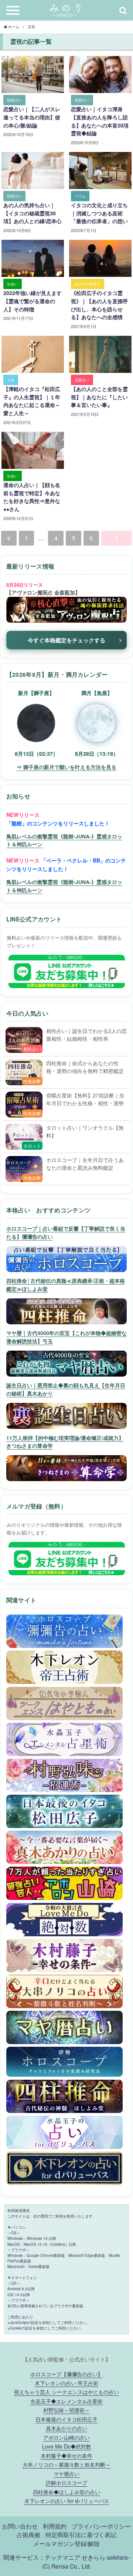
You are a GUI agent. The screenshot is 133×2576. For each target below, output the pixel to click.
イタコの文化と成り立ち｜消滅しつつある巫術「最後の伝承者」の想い (99, 213)
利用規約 (55, 2526)
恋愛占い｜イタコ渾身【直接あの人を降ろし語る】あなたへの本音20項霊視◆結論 (100, 121)
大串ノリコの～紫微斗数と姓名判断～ (66, 2464)
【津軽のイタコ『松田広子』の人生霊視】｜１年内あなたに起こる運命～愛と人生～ (32, 401)
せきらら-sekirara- (106, 2557)
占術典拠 (28, 2534)
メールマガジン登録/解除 (66, 2543)
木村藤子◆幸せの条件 (66, 2455)
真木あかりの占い (66, 2428)
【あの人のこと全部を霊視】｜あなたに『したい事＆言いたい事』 (99, 397)
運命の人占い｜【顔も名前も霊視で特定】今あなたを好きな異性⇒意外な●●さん (32, 497)
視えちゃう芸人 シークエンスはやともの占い (66, 2392)
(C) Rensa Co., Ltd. (67, 2566)
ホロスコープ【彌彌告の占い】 (66, 2374)
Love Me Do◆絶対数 (67, 2446)
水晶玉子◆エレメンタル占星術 (66, 2401)
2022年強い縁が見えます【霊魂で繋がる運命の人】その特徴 (33, 301)
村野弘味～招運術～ (66, 2410)
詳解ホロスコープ (66, 2482)
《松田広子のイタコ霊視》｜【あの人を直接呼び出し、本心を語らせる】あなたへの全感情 (99, 305)
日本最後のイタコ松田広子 (66, 2419)
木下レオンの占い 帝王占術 (66, 2383)
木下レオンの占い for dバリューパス (67, 2501)
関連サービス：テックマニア (42, 2557)
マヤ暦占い (66, 2474)
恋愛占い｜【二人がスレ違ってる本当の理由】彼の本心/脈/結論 (32, 117)
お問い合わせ (20, 2526)
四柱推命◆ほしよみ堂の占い (66, 2492)
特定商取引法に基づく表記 (81, 2534)
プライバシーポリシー (101, 2526)
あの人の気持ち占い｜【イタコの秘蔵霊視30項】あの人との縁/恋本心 (33, 213)
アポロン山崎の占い (66, 2437)
